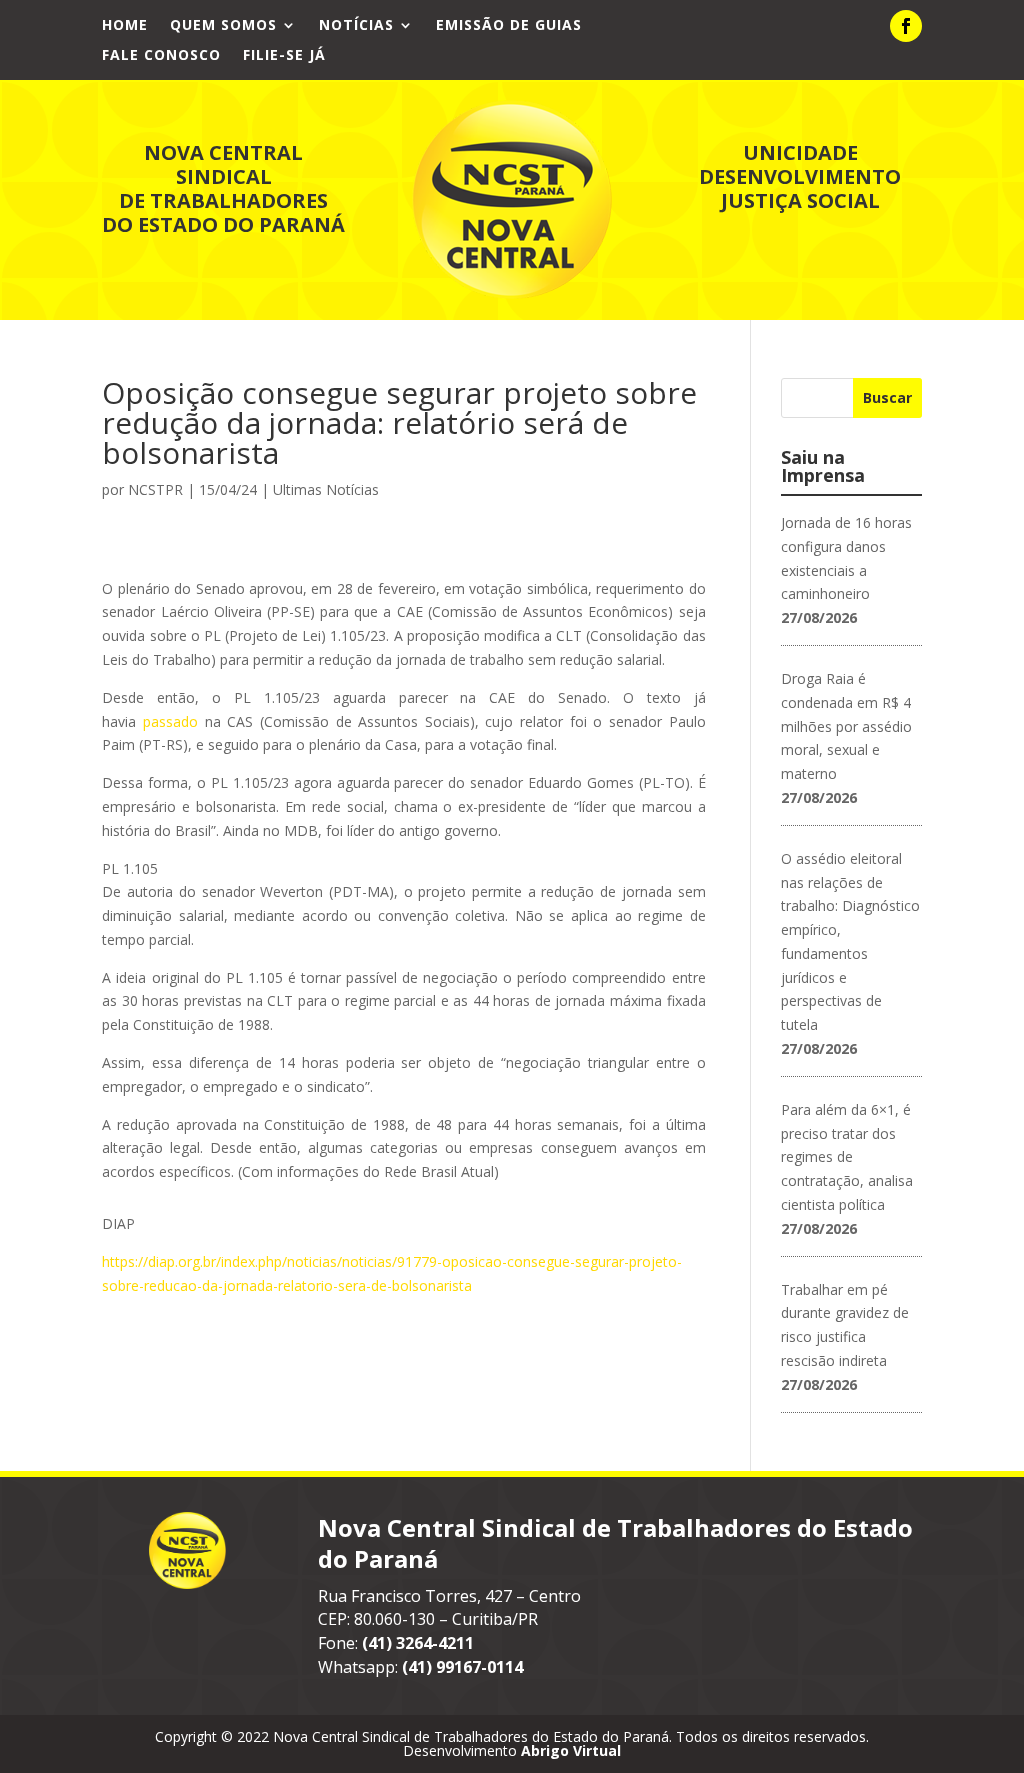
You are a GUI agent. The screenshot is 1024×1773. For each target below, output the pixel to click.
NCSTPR (155, 489)
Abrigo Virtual (571, 1750)
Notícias (356, 26)
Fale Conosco (161, 56)
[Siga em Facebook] (906, 26)
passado (170, 721)
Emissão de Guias (509, 26)
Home (125, 26)
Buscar (887, 397)
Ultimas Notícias (326, 489)
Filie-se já (284, 56)
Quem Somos (223, 26)
